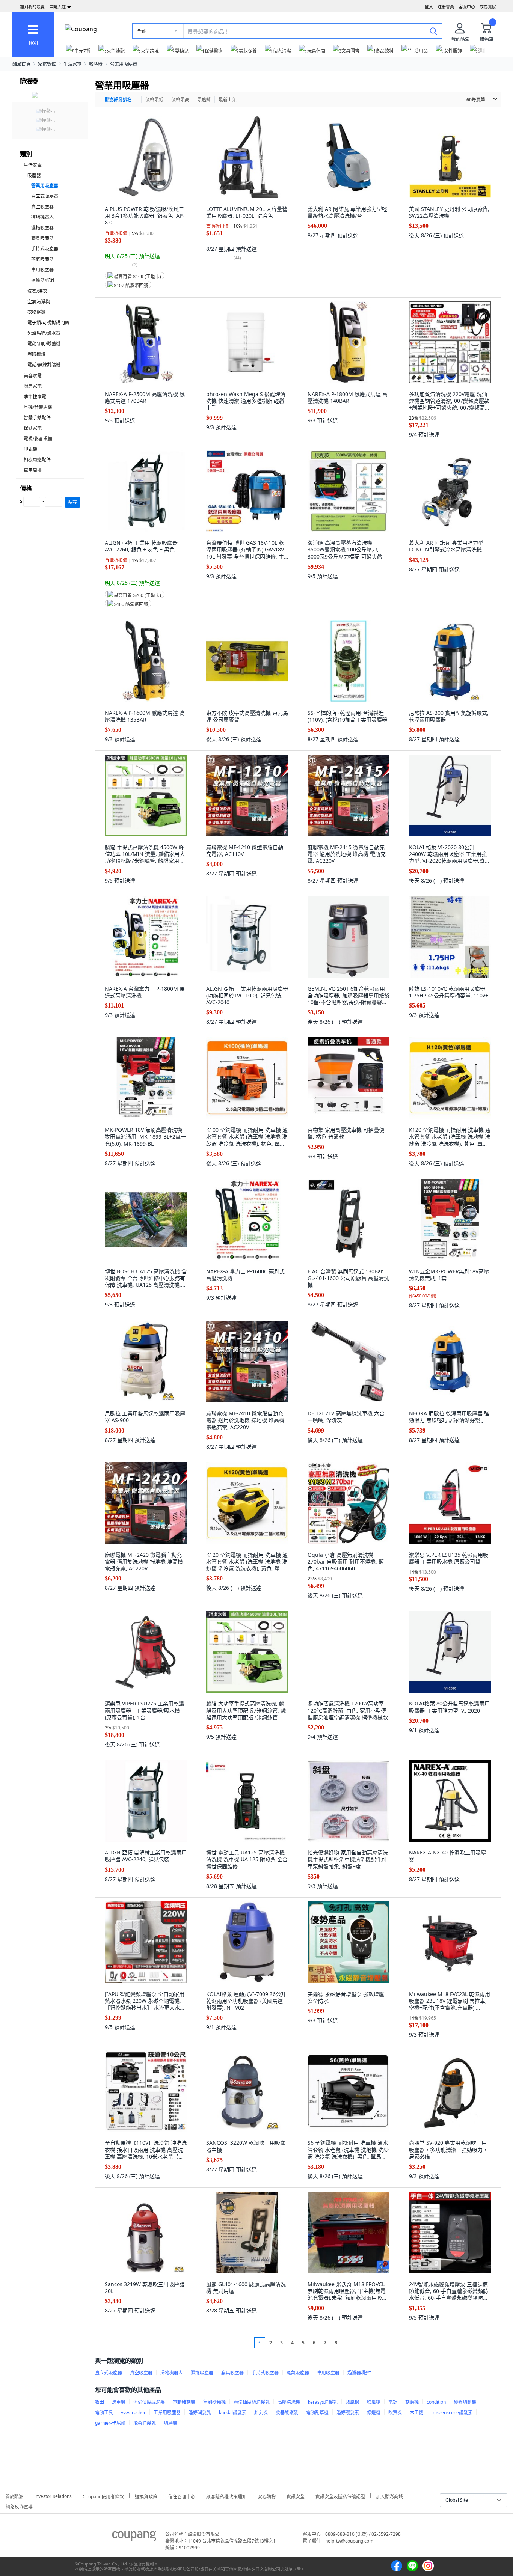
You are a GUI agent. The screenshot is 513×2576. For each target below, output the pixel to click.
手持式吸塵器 (45, 249)
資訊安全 (296, 2495)
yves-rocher (133, 2413)
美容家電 (33, 376)
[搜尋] (433, 31)
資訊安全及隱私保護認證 (340, 2495)
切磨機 (170, 2423)
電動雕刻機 (184, 2402)
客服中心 (467, 7)
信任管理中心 (182, 2495)
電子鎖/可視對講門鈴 (48, 323)
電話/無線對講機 (44, 365)
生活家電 (72, 64)
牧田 (100, 2402)
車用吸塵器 (42, 270)
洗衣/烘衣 (37, 291)
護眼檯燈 (36, 354)
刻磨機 (412, 2402)
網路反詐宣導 (19, 2506)
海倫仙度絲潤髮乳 (252, 2402)
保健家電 (33, 428)
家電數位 (47, 64)
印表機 (30, 449)
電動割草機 (317, 2413)
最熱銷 (204, 100)
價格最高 (180, 100)
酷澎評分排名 (118, 100)
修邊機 (374, 2413)
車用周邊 (33, 470)
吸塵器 (96, 64)
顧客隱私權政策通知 (226, 2495)
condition (436, 2402)
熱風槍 (352, 2402)
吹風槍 (374, 2402)
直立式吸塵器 (45, 196)
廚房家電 (33, 386)
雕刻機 (261, 2413)
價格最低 (154, 100)
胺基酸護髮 (287, 2413)
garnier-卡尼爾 (110, 2423)
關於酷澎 (14, 2495)
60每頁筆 (476, 100)
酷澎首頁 (21, 64)
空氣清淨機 (39, 302)
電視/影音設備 (38, 439)
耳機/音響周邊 (38, 407)
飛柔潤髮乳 (145, 2423)
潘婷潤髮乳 (200, 2413)
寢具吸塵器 (42, 238)
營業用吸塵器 (124, 64)
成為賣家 (488, 7)
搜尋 (72, 502)
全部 (141, 31)
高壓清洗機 (289, 2402)
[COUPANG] (134, 2537)
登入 (429, 7)
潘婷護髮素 (348, 2413)
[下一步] (350, 2343)
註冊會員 (446, 7)
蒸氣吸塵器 (42, 259)
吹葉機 (395, 2413)
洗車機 (119, 2402)
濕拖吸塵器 (42, 228)
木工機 (416, 2413)
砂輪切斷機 (465, 2402)
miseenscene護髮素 (452, 2413)
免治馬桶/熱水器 (44, 333)
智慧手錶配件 (37, 418)
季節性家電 (35, 397)
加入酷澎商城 (389, 2495)
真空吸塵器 (42, 207)
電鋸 (393, 2402)
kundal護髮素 (233, 2413)
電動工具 (104, 2413)
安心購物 (267, 2495)
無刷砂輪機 (214, 2402)
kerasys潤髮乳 (323, 2402)
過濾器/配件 (43, 280)
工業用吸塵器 (167, 2413)
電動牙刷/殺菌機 (44, 344)
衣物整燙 (36, 312)
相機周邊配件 (37, 460)
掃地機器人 (42, 217)
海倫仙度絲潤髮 (149, 2402)
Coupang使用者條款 (103, 2495)
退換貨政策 (146, 2495)
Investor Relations (53, 2495)
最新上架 (228, 100)
